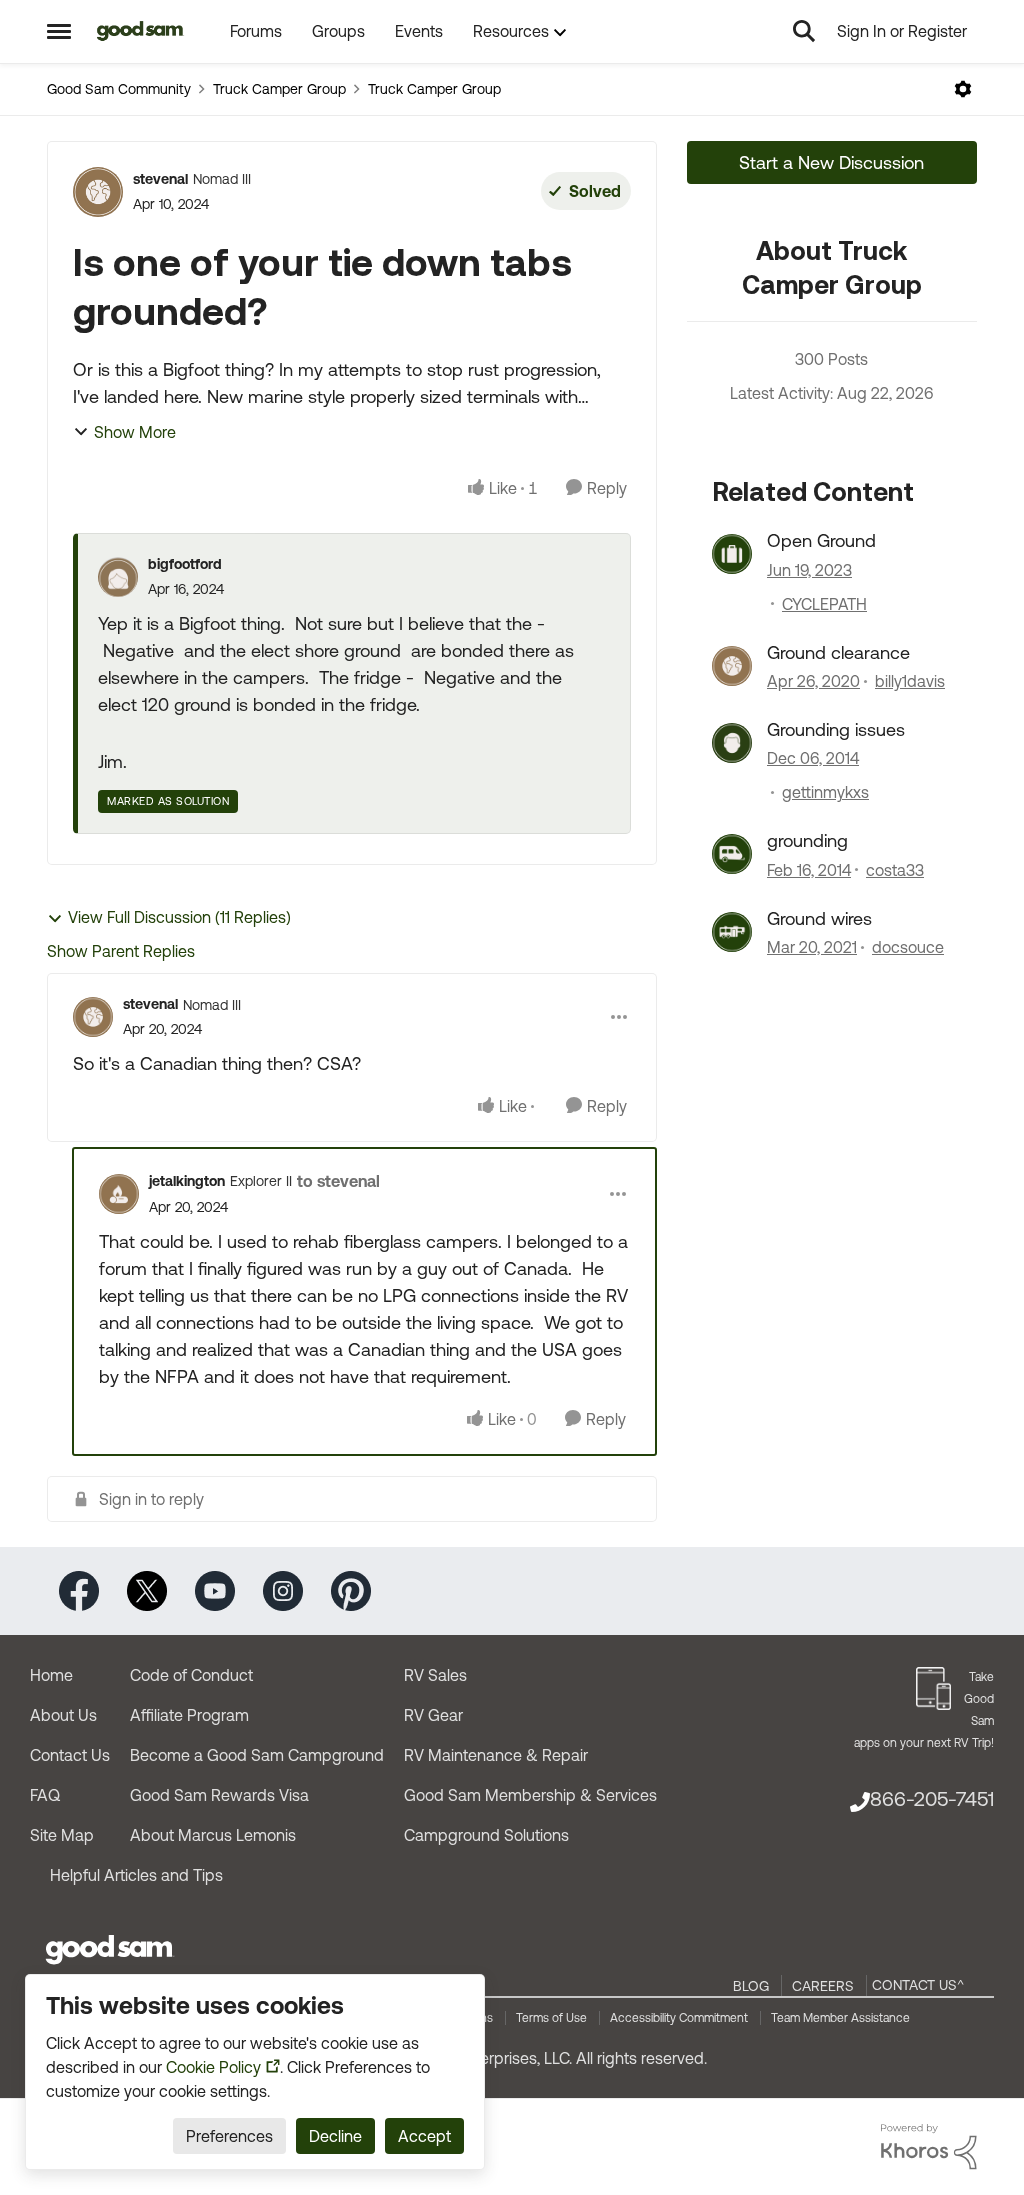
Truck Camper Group (279, 89)
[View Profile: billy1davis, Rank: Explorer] (732, 666)
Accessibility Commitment (679, 2018)
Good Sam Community (119, 89)
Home (51, 1675)
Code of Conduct (191, 1675)
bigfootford (185, 564)
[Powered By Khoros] (929, 2147)
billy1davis (910, 681)
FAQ (45, 1795)
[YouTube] (215, 1589)
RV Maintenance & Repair (496, 1755)
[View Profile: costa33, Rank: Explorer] (732, 854)
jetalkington (187, 1181)
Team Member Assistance (840, 2018)
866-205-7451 (932, 1798)
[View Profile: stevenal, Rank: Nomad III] (98, 192)
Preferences (229, 2136)
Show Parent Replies (121, 951)
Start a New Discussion (831, 162)
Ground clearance (838, 652)
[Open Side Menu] (59, 31)
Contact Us (70, 1755)
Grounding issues (836, 729)
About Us (63, 1715)
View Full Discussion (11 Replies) (179, 917)
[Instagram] (283, 1589)
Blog (751, 1986)
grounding (807, 840)
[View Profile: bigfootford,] (118, 577)
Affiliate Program (189, 1715)
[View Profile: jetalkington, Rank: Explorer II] (119, 1194)
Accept (424, 2136)
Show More (135, 432)
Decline (335, 2136)
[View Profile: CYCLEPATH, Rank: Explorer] (732, 554)
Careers (823, 1986)
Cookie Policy (213, 2067)
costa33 (895, 870)
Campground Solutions (486, 1835)
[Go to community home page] (140, 31)
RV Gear (433, 1715)
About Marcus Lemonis (213, 1835)
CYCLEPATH (824, 604)
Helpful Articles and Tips (136, 1875)
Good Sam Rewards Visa (219, 1795)
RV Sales (435, 1675)
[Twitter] (147, 1589)
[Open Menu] (963, 89)
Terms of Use (551, 2018)
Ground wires (819, 918)
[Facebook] (79, 1589)
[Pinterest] (351, 1589)
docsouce (908, 947)
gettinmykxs (825, 792)
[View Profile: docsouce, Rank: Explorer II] (732, 932)
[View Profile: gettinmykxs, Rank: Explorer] (732, 743)
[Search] (804, 31)
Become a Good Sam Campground (257, 1755)
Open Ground (821, 540)
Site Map (62, 1835)
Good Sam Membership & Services (530, 1795)
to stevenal (338, 1181)
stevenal (160, 179)
